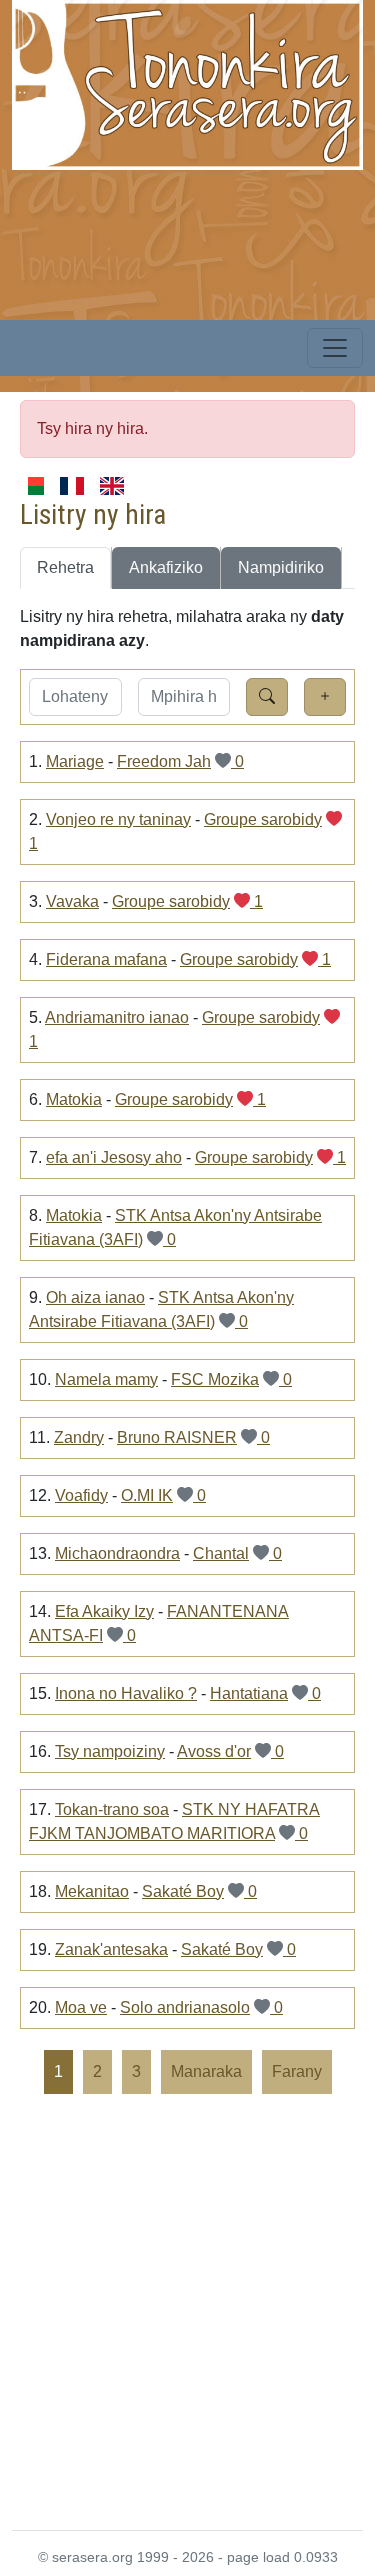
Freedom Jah (164, 761)
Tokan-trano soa (112, 1809)
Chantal (221, 1553)
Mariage (75, 761)
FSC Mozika (215, 1379)
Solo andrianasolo (185, 2007)
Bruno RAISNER (177, 1437)
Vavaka (72, 901)
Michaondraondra (117, 1553)
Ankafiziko (166, 567)
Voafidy (81, 1495)
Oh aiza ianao (95, 1297)
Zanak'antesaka (111, 1949)
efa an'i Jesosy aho (114, 1157)
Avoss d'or (214, 1751)
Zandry (79, 1437)
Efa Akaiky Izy (104, 1611)
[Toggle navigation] (335, 348)
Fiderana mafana (106, 959)
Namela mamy (106, 1379)
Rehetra (65, 567)
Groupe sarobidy (263, 819)
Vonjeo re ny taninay (118, 819)
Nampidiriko (281, 567)
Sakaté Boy (183, 1891)
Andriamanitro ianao (117, 1017)
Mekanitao (92, 1891)
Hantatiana (249, 1693)
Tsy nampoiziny (110, 1751)
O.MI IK (147, 1495)
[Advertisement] (187, 2310)
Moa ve (81, 2007)
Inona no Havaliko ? (126, 1693)
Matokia (74, 1099)
